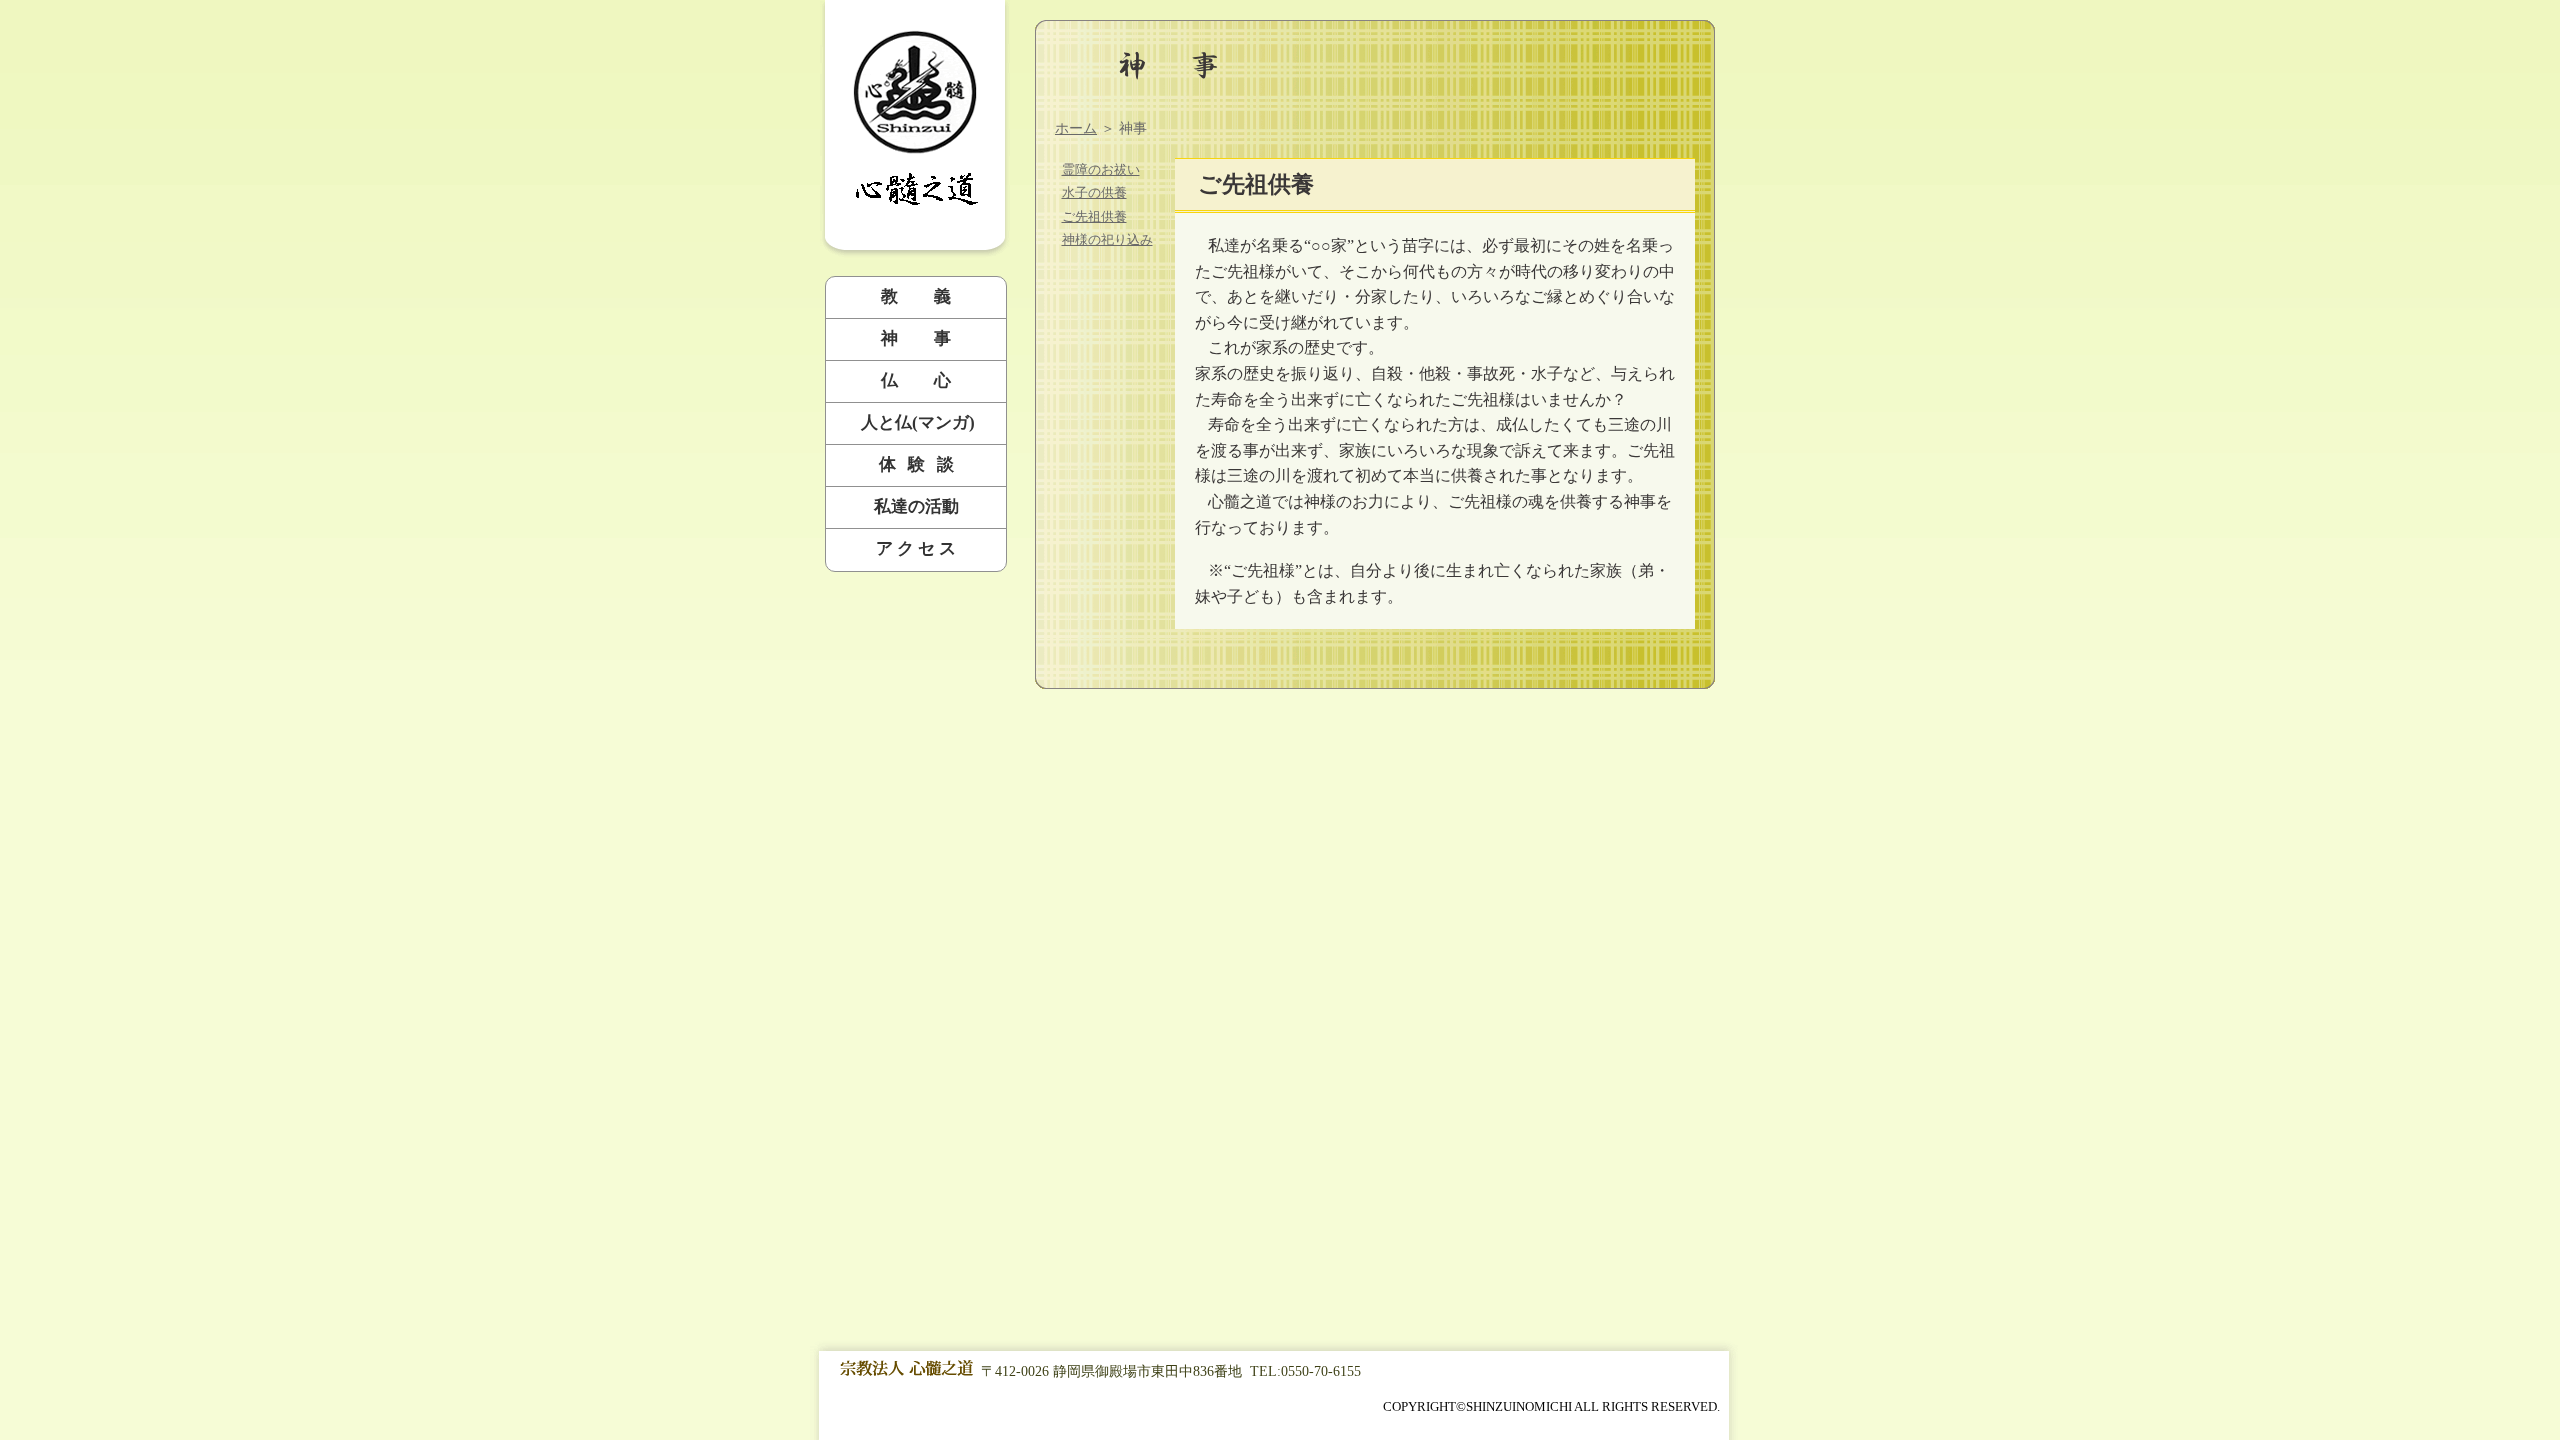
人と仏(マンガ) (916, 422)
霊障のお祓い (1101, 169)
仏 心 (916, 380)
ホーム (1076, 128)
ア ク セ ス (916, 548)
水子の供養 (1094, 192)
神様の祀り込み (1107, 239)
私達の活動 (916, 506)
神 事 (916, 338)
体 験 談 (916, 464)
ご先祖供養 (1094, 216)
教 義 (916, 296)
